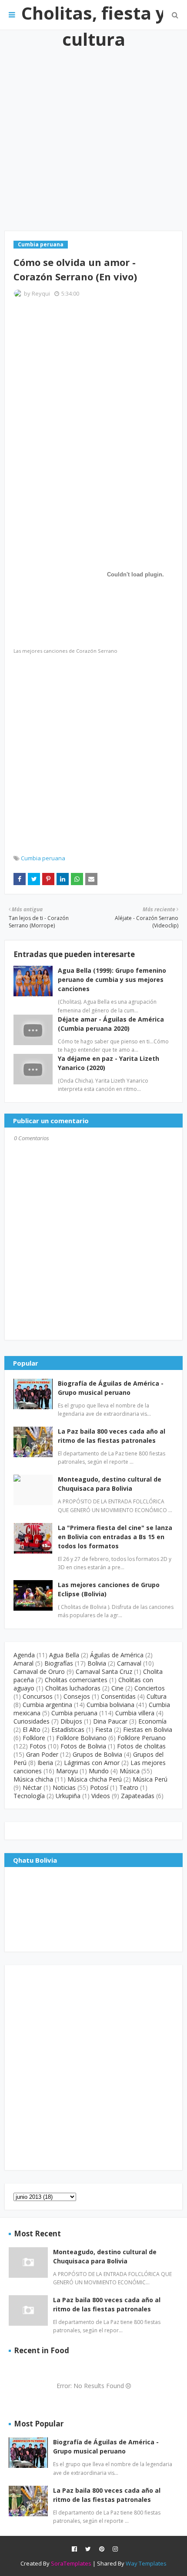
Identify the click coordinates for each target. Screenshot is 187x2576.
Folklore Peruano (142, 1738)
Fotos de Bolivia (83, 1746)
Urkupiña (68, 1796)
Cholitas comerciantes (76, 1680)
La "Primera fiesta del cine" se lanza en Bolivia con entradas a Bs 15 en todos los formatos (115, 1537)
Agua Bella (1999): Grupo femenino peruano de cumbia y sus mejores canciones (112, 980)
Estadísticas (68, 1729)
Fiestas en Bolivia (148, 1729)
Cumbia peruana (43, 858)
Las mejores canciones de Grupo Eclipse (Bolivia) (109, 1589)
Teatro (129, 1787)
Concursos (38, 1696)
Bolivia (97, 1663)
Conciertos (150, 1688)
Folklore (34, 1738)
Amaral (23, 1663)
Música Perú (150, 1779)
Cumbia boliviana (110, 1705)
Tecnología (29, 1796)
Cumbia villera (135, 1713)
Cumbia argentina (47, 1705)
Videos (101, 1796)
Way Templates (146, 2563)
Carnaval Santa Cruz (104, 1671)
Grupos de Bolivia (97, 1754)
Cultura (157, 1696)
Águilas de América (117, 1655)
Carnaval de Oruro (39, 1671)
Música (130, 1771)
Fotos (38, 1746)
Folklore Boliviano (81, 1738)
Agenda (24, 1655)
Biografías (59, 1663)
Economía (152, 1721)
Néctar (32, 1787)
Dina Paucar (110, 1721)
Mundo (99, 1771)
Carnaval (129, 1663)
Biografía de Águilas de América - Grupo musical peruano (111, 1388)
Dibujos (71, 1721)
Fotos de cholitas (141, 1746)
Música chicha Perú (95, 1779)
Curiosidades (32, 1721)
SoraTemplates (71, 2563)
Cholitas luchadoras (73, 1688)
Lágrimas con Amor (92, 1763)
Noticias (64, 1787)
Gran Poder (42, 1754)
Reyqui (41, 293)
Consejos (77, 1696)
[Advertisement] (93, 130)
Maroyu (67, 1771)
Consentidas (118, 1696)
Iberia (45, 1763)
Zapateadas (138, 1796)
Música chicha (33, 1779)
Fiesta (104, 1729)
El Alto (32, 1729)
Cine (117, 1688)
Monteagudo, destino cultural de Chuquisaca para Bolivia (110, 1484)
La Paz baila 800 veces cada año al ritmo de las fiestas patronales (112, 1436)
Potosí (99, 1787)
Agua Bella (64, 1655)
